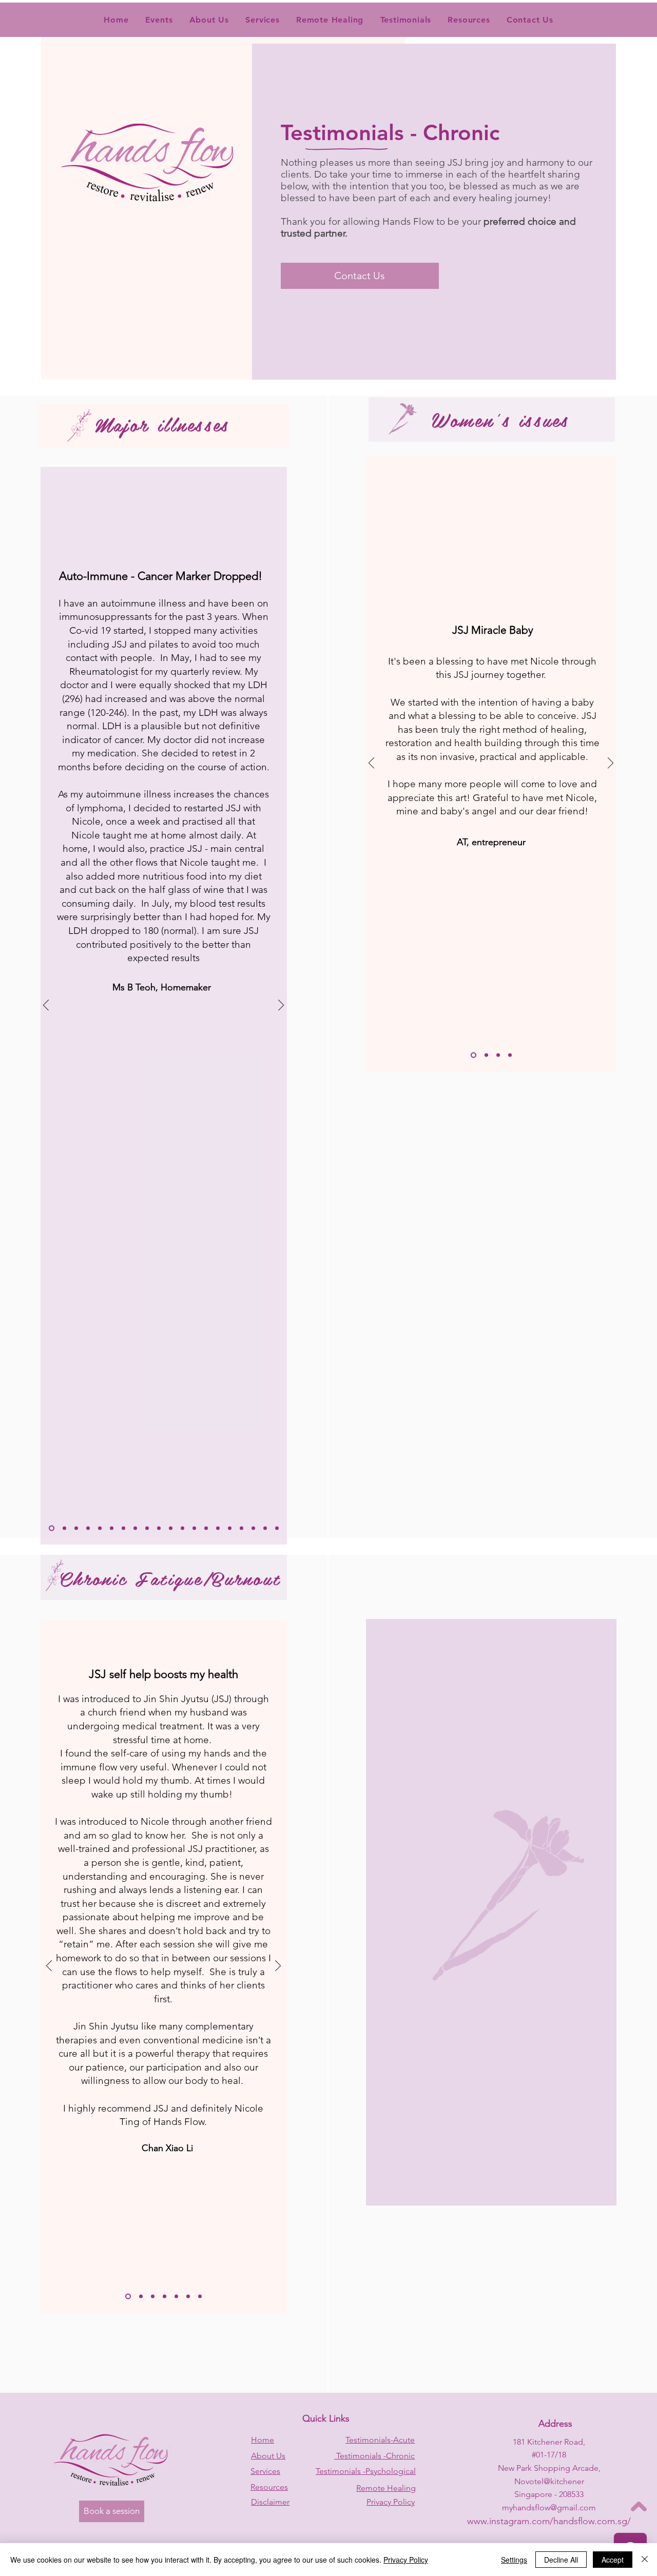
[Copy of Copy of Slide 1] (76, 1528)
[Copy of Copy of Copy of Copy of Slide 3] (128, 2297)
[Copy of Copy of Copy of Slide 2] (486, 1055)
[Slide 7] (200, 2297)
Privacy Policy (406, 2560)
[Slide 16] (230, 1528)
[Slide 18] (253, 1528)
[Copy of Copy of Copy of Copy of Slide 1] (100, 1528)
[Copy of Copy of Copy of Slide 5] (112, 1528)
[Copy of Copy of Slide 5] (182, 1528)
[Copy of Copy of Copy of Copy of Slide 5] (218, 1528)
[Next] (281, 1006)
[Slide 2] (147, 1528)
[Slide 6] (188, 2297)
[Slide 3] (159, 1528)
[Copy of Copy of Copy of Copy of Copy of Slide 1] (123, 1528)
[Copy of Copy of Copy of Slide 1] (88, 1528)
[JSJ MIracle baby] (474, 1055)
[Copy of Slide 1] (64, 1528)
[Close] (645, 2560)
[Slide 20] (277, 1528)
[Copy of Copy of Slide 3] (176, 2297)
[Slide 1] (52, 1528)
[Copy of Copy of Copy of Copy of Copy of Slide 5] (206, 1528)
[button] (405, 20)
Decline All (561, 2560)
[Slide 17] (241, 1528)
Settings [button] (514, 2560)
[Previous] (46, 1006)
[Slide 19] (265, 1528)
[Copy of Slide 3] (165, 2297)
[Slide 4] (171, 1528)
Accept (613, 2560)
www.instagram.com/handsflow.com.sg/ (549, 2521)
